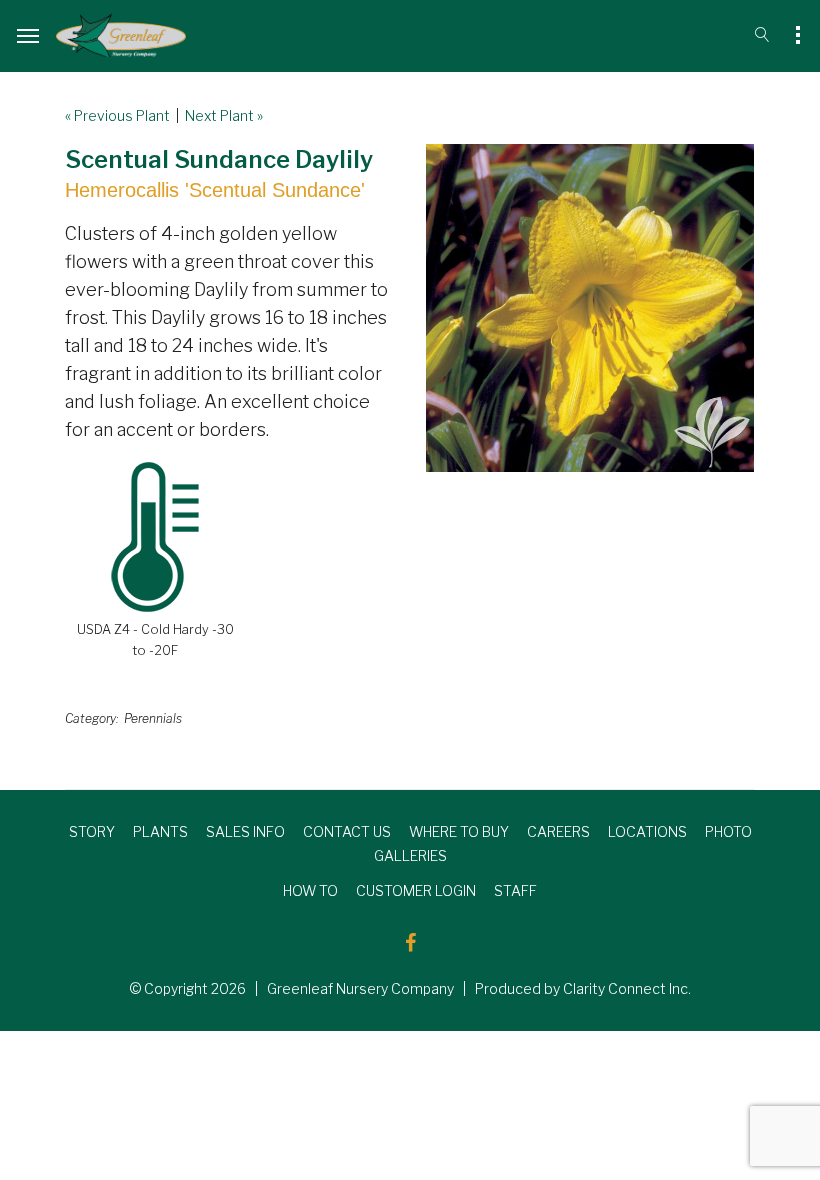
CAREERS (558, 831)
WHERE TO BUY (459, 831)
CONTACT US (347, 831)
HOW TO (310, 890)
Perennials (153, 718)
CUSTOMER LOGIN (416, 890)
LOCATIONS (647, 831)
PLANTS (160, 831)
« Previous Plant (117, 115)
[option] (590, 308)
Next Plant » (224, 115)
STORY (92, 831)
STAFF (515, 890)
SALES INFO (245, 831)
